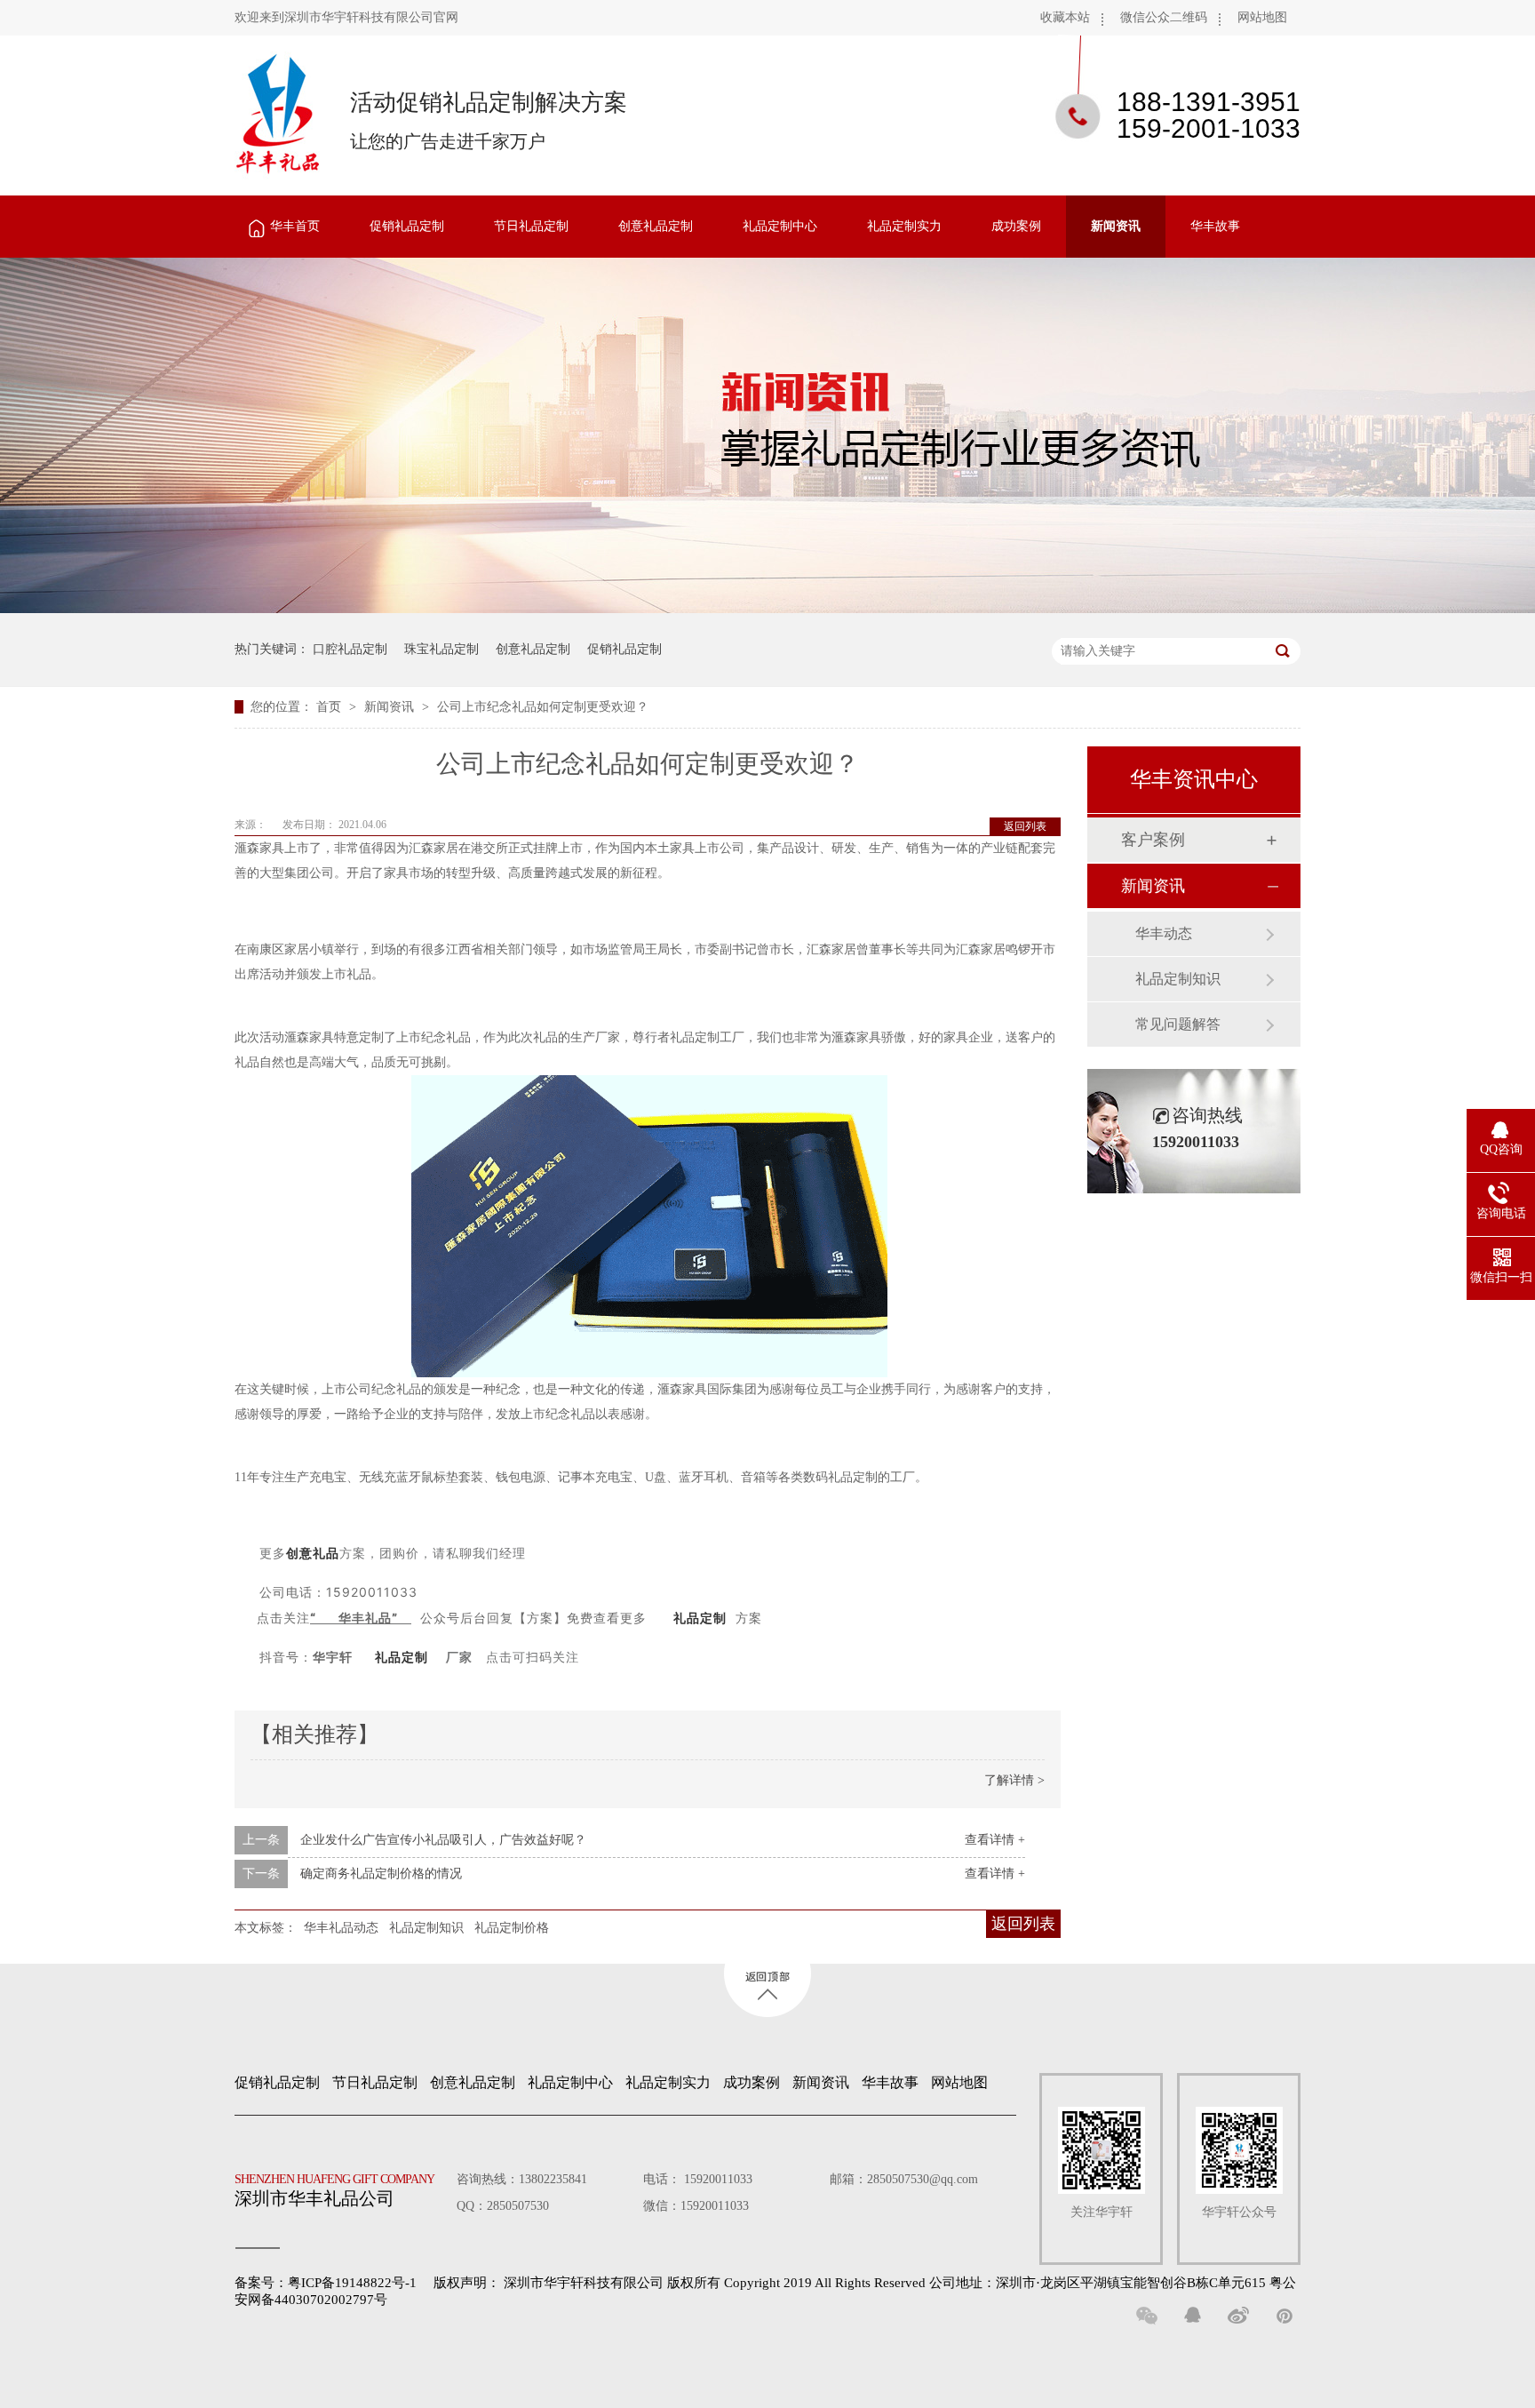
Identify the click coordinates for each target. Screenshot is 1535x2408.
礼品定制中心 (780, 226)
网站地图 (1262, 17)
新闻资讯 (1116, 226)
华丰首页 (295, 226)
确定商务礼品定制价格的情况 (381, 1874)
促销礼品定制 (407, 226)
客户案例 (1153, 840)
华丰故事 (1215, 226)
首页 (330, 707)
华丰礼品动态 (341, 1928)
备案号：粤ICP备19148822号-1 (326, 2283)
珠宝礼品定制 (441, 649)
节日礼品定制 (531, 226)
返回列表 (1025, 826)
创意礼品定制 (656, 226)
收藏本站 (1065, 17)
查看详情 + (995, 1840)
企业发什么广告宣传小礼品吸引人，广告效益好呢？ (443, 1840)
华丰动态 (1164, 933)
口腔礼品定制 (350, 649)
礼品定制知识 (426, 1928)
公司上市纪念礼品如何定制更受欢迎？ (543, 707)
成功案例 (1016, 226)
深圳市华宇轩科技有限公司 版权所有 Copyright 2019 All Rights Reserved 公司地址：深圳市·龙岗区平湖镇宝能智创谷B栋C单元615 (885, 2283)
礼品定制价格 (512, 1928)
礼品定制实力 (904, 226)
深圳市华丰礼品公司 (334, 2190)
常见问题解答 (1178, 1024)
